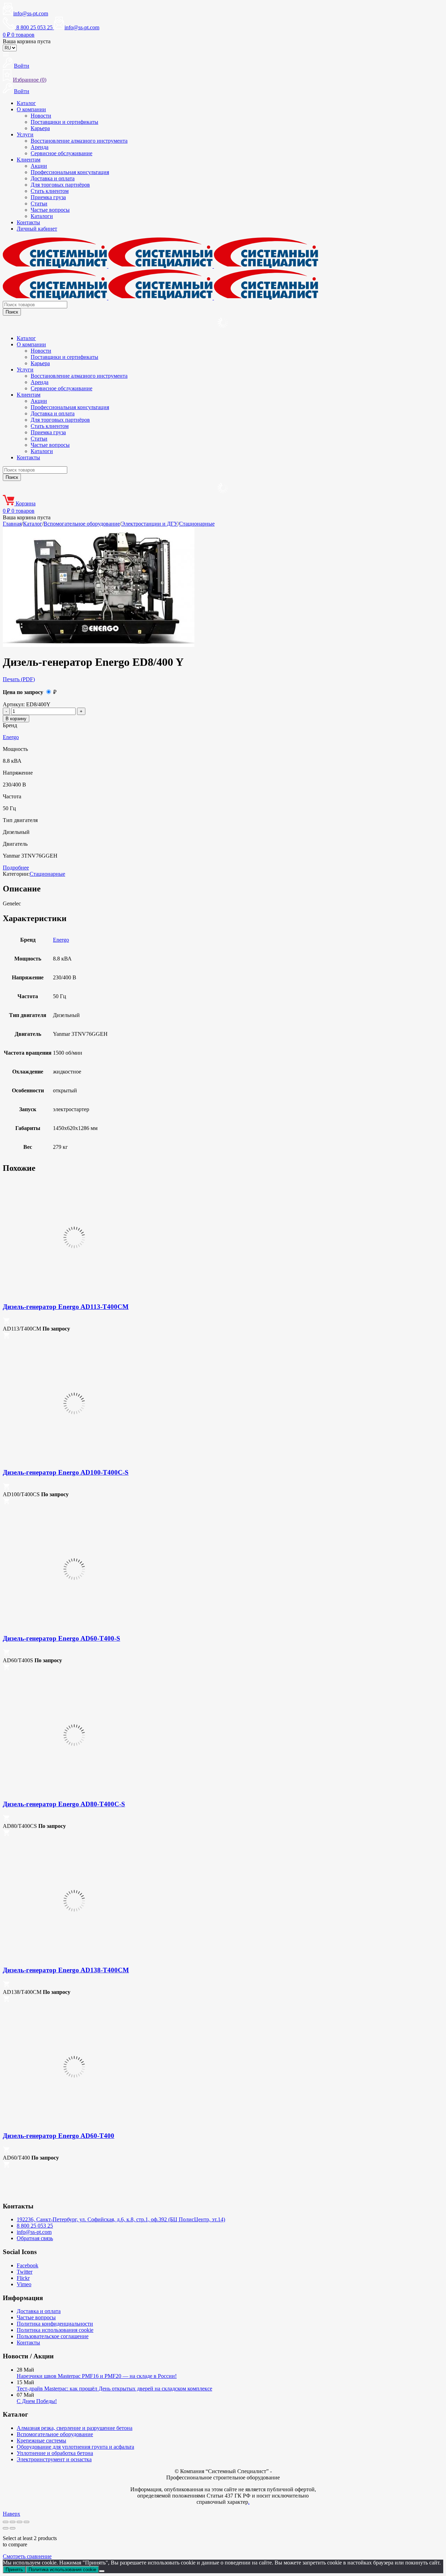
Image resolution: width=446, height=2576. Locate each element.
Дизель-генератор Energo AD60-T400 (59, 2136)
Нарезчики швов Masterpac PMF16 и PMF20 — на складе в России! (97, 2376)
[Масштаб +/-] (6, 2522)
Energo (11, 737)
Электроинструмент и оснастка (54, 2459)
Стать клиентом (50, 191)
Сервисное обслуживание (61, 153)
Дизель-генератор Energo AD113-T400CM (66, 1307)
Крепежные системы (41, 2441)
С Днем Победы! (37, 2401)
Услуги (25, 134)
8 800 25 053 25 (35, 2226)
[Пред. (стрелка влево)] (6, 2528)
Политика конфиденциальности (55, 2324)
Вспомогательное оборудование (82, 524)
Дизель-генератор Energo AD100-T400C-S (66, 1472)
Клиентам (29, 160)
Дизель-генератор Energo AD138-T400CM (66, 1970)
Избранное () (30, 80)
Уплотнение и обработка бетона (55, 2453)
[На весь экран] (13, 2522)
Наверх (11, 2514)
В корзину (16, 719)
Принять (14, 2570)
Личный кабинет (37, 229)
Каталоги (42, 216)
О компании (31, 109)
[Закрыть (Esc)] (26, 2522)
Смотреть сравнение (27, 2556)
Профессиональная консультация (70, 172)
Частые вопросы (50, 210)
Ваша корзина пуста (27, 41)
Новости (41, 116)
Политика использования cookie (55, 2330)
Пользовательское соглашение (53, 2336)
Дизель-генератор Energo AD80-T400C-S (64, 1804)
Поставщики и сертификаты (64, 122)
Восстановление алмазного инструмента (79, 141)
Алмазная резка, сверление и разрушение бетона (75, 2428)
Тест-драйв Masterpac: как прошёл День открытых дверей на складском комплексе (114, 2389)
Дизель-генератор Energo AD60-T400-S (61, 1638)
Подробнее (16, 868)
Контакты (28, 222)
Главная (12, 524)
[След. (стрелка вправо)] (13, 2528)
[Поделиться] (20, 2522)
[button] (6, 1322)
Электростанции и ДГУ (149, 524)
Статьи (39, 204)
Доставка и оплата (53, 178)
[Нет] (102, 2571)
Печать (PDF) (19, 679)
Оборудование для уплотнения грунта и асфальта (75, 2447)
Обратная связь (35, 2238)
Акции (39, 166)
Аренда (40, 147)
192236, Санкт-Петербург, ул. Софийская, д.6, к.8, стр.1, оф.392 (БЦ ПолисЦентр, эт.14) (121, 2219)
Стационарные (197, 524)
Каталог (26, 103)
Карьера (40, 128)
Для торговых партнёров (60, 185)
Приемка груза (48, 197)
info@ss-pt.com (31, 13)
